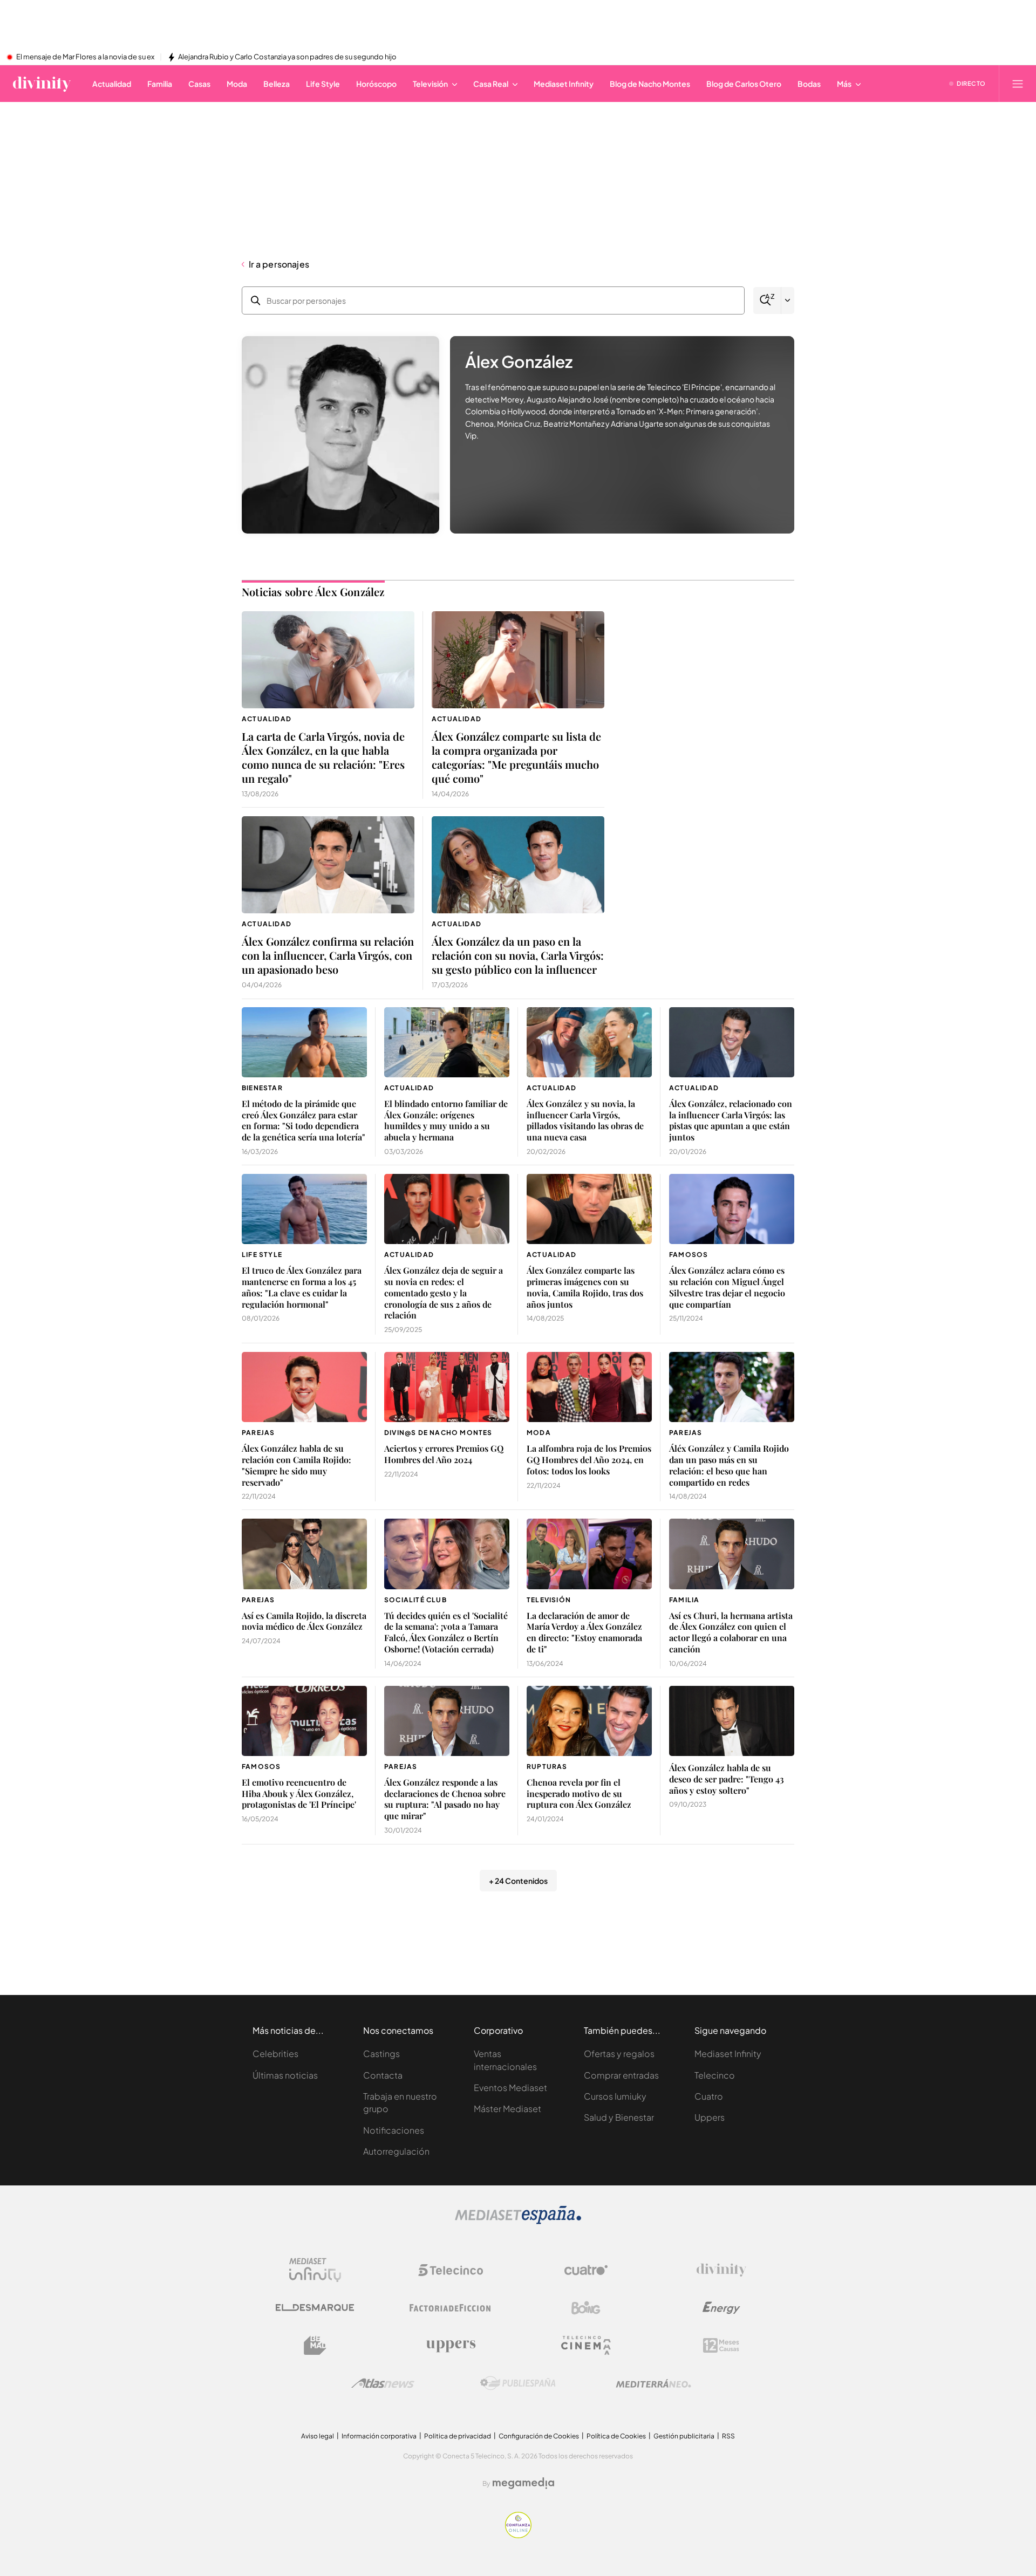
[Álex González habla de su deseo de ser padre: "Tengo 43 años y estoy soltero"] (732, 1721)
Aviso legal (318, 2436)
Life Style (262, 1255)
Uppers (710, 2117)
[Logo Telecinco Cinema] (586, 2345)
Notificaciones (394, 2130)
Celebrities (275, 2054)
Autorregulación (396, 2151)
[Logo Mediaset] (518, 2221)
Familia (684, 1600)
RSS (728, 2436)
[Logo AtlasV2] (383, 2383)
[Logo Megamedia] (523, 2483)
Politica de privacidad (458, 2436)
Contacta (383, 2075)
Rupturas (547, 1767)
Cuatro (709, 2096)
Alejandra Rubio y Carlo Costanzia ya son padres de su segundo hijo (287, 57)
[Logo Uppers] (451, 2346)
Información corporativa (379, 2436)
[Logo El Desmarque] (315, 2308)
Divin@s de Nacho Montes (438, 1433)
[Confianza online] (518, 2535)
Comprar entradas (621, 2075)
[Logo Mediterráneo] (653, 2383)
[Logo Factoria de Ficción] (451, 2308)
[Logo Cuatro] (586, 2270)
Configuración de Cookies (539, 2436)
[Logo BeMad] (315, 2346)
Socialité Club (415, 1600)
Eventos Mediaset (510, 2088)
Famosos (689, 1255)
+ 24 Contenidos (518, 1881)
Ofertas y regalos (619, 2054)
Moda (539, 1433)
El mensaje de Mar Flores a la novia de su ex (85, 57)
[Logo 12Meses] (721, 2345)
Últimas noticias (285, 2075)
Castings (381, 2054)
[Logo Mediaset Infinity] (315, 2270)
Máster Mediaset (507, 2109)
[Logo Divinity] (721, 2270)
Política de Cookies (616, 2436)
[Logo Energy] (721, 2308)
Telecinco (715, 2075)
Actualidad (267, 719)
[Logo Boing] (586, 2308)
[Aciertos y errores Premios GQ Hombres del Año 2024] (447, 1387)
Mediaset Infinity (728, 2054)
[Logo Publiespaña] (518, 2383)
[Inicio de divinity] (42, 84)
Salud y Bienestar (619, 2117)
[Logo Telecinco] (451, 2270)
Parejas (258, 1433)
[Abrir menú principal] (1018, 84)
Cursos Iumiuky (615, 2096)
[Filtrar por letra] (788, 300)
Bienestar (262, 1088)
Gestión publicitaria (684, 2436)
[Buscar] (767, 300)
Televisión (549, 1600)
